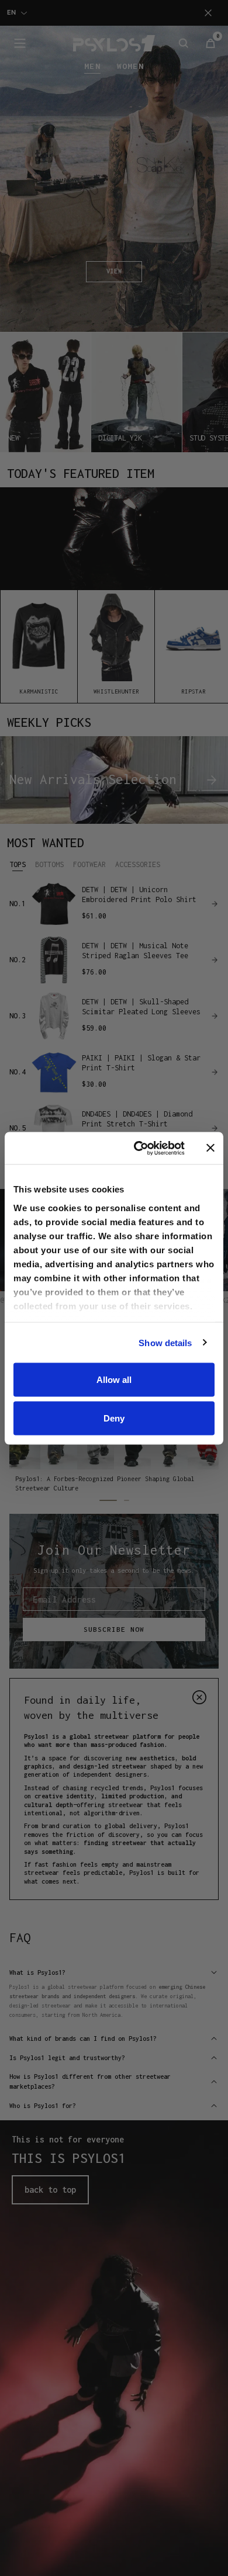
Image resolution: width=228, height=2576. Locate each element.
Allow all (114, 1380)
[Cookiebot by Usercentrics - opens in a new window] (138, 1148)
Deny (114, 1418)
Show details (165, 1342)
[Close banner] (210, 1148)
